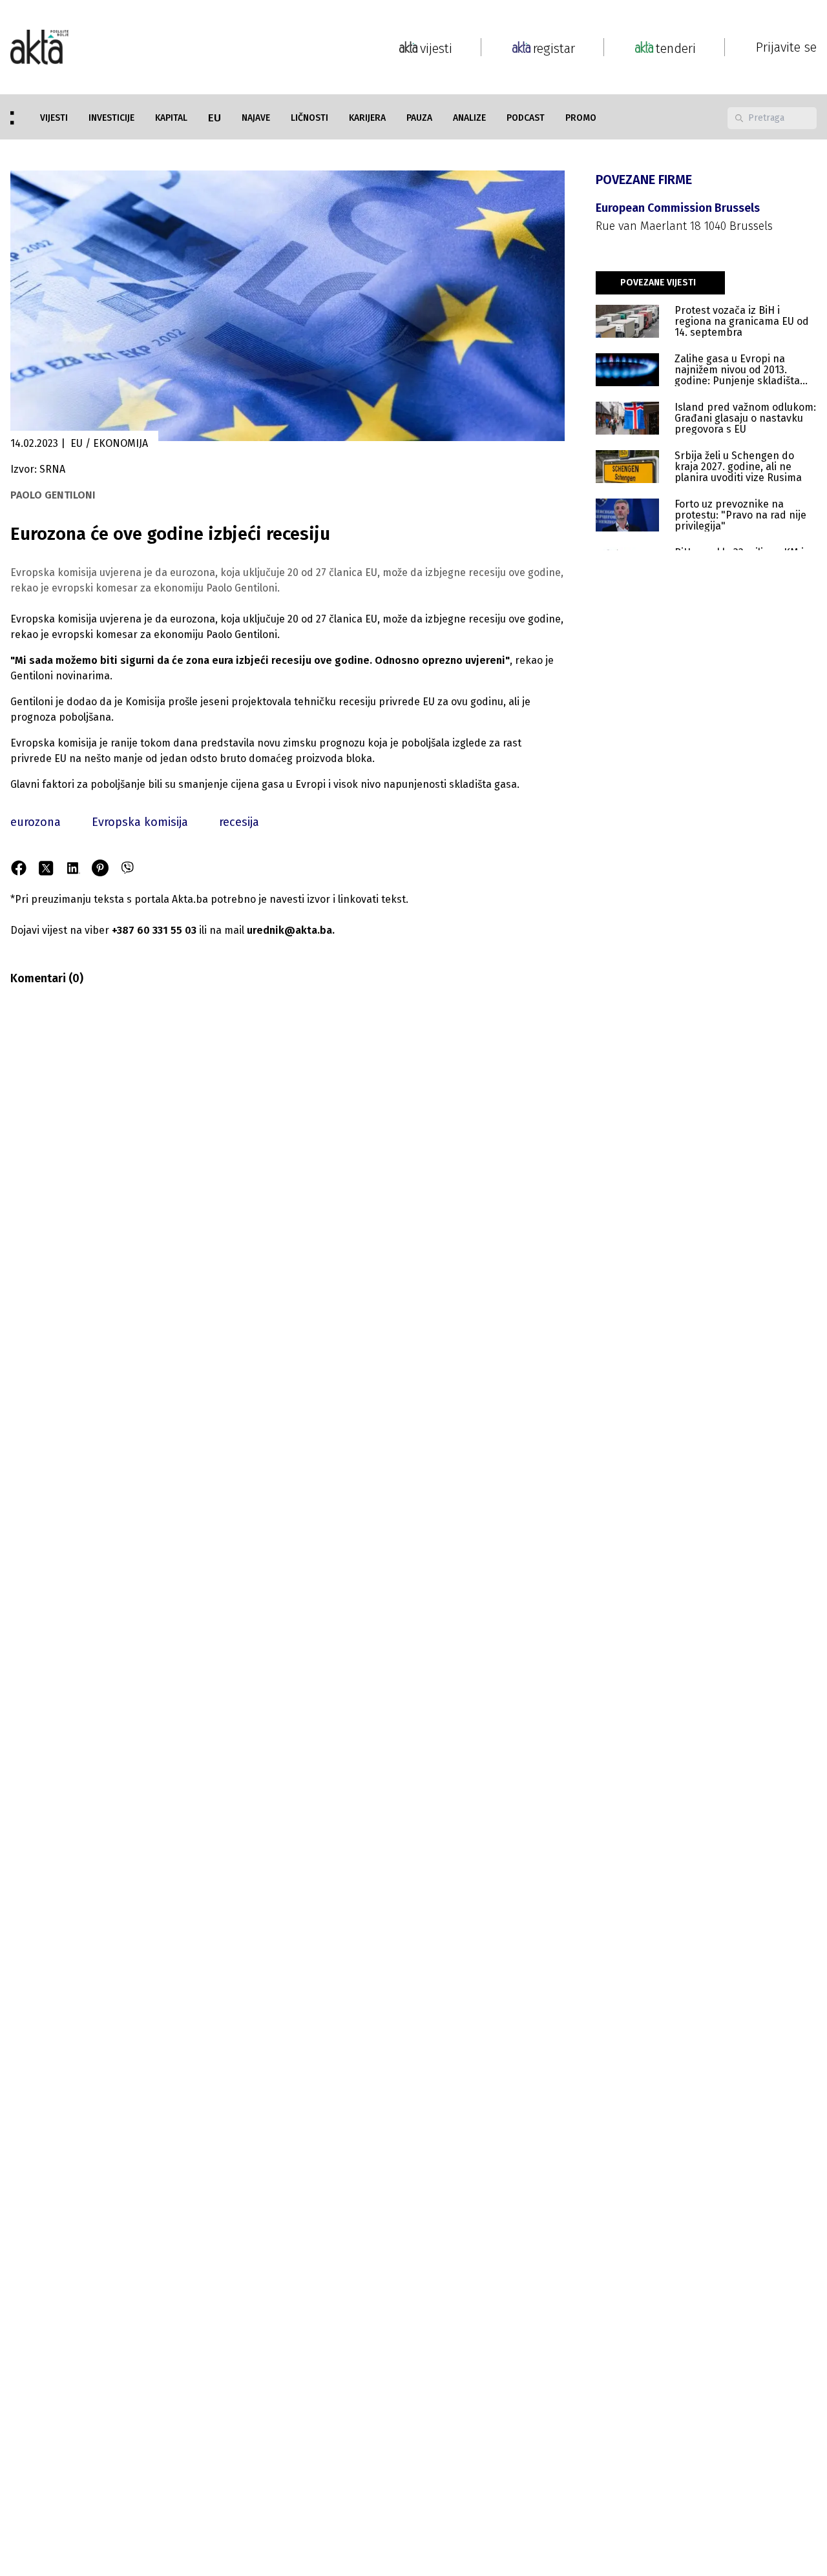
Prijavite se (786, 47)
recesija (239, 822)
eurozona (36, 822)
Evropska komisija (140, 822)
